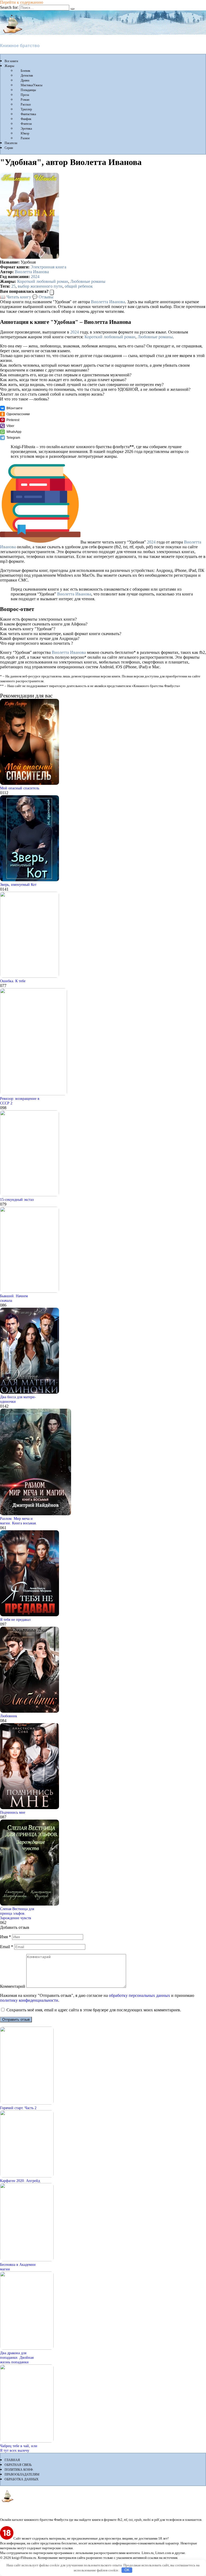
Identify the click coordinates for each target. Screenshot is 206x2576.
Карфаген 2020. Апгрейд (20, 2181)
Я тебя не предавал (15, 1619)
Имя (5, 1937)
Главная (12, 2460)
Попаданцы (28, 90)
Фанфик (26, 119)
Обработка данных (22, 2479)
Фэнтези (26, 124)
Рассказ (26, 104)
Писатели (11, 143)
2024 (35, 277)
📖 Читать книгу (16, 297)
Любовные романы (88, 281)
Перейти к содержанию (22, 2)
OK (127, 2570)
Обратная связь (18, 2465)
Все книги (11, 61)
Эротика (26, 129)
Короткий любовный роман (43, 281)
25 (13, 286)
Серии (9, 148)
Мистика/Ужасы (32, 85)
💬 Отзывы (43, 297)
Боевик (25, 71)
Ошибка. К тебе (13, 981)
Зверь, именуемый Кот (18, 884)
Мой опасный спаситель (20, 788)
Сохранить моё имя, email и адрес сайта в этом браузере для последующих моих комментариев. (94, 2010)
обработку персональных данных (139, 1995)
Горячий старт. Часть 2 (18, 2108)
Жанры (9, 66)
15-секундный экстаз (17, 1199)
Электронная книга (48, 267)
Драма (25, 80)
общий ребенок (79, 286)
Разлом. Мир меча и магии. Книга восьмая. (18, 1521)
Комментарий (13, 1986)
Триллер (26, 109)
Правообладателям (22, 2474)
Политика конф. (19, 2470)
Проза (25, 95)
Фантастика (28, 114)
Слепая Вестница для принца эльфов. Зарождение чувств (17, 1913)
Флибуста (11, 37)
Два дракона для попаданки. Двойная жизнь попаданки (17, 2357)
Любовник (9, 1716)
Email (7, 1947)
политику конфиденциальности (29, 2000)
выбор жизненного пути (40, 286)
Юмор (25, 133)
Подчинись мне (13, 1812)
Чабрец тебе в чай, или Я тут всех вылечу (19, 2448)
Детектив (27, 76)
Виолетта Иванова (32, 272)
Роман (25, 100)
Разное (25, 138)
